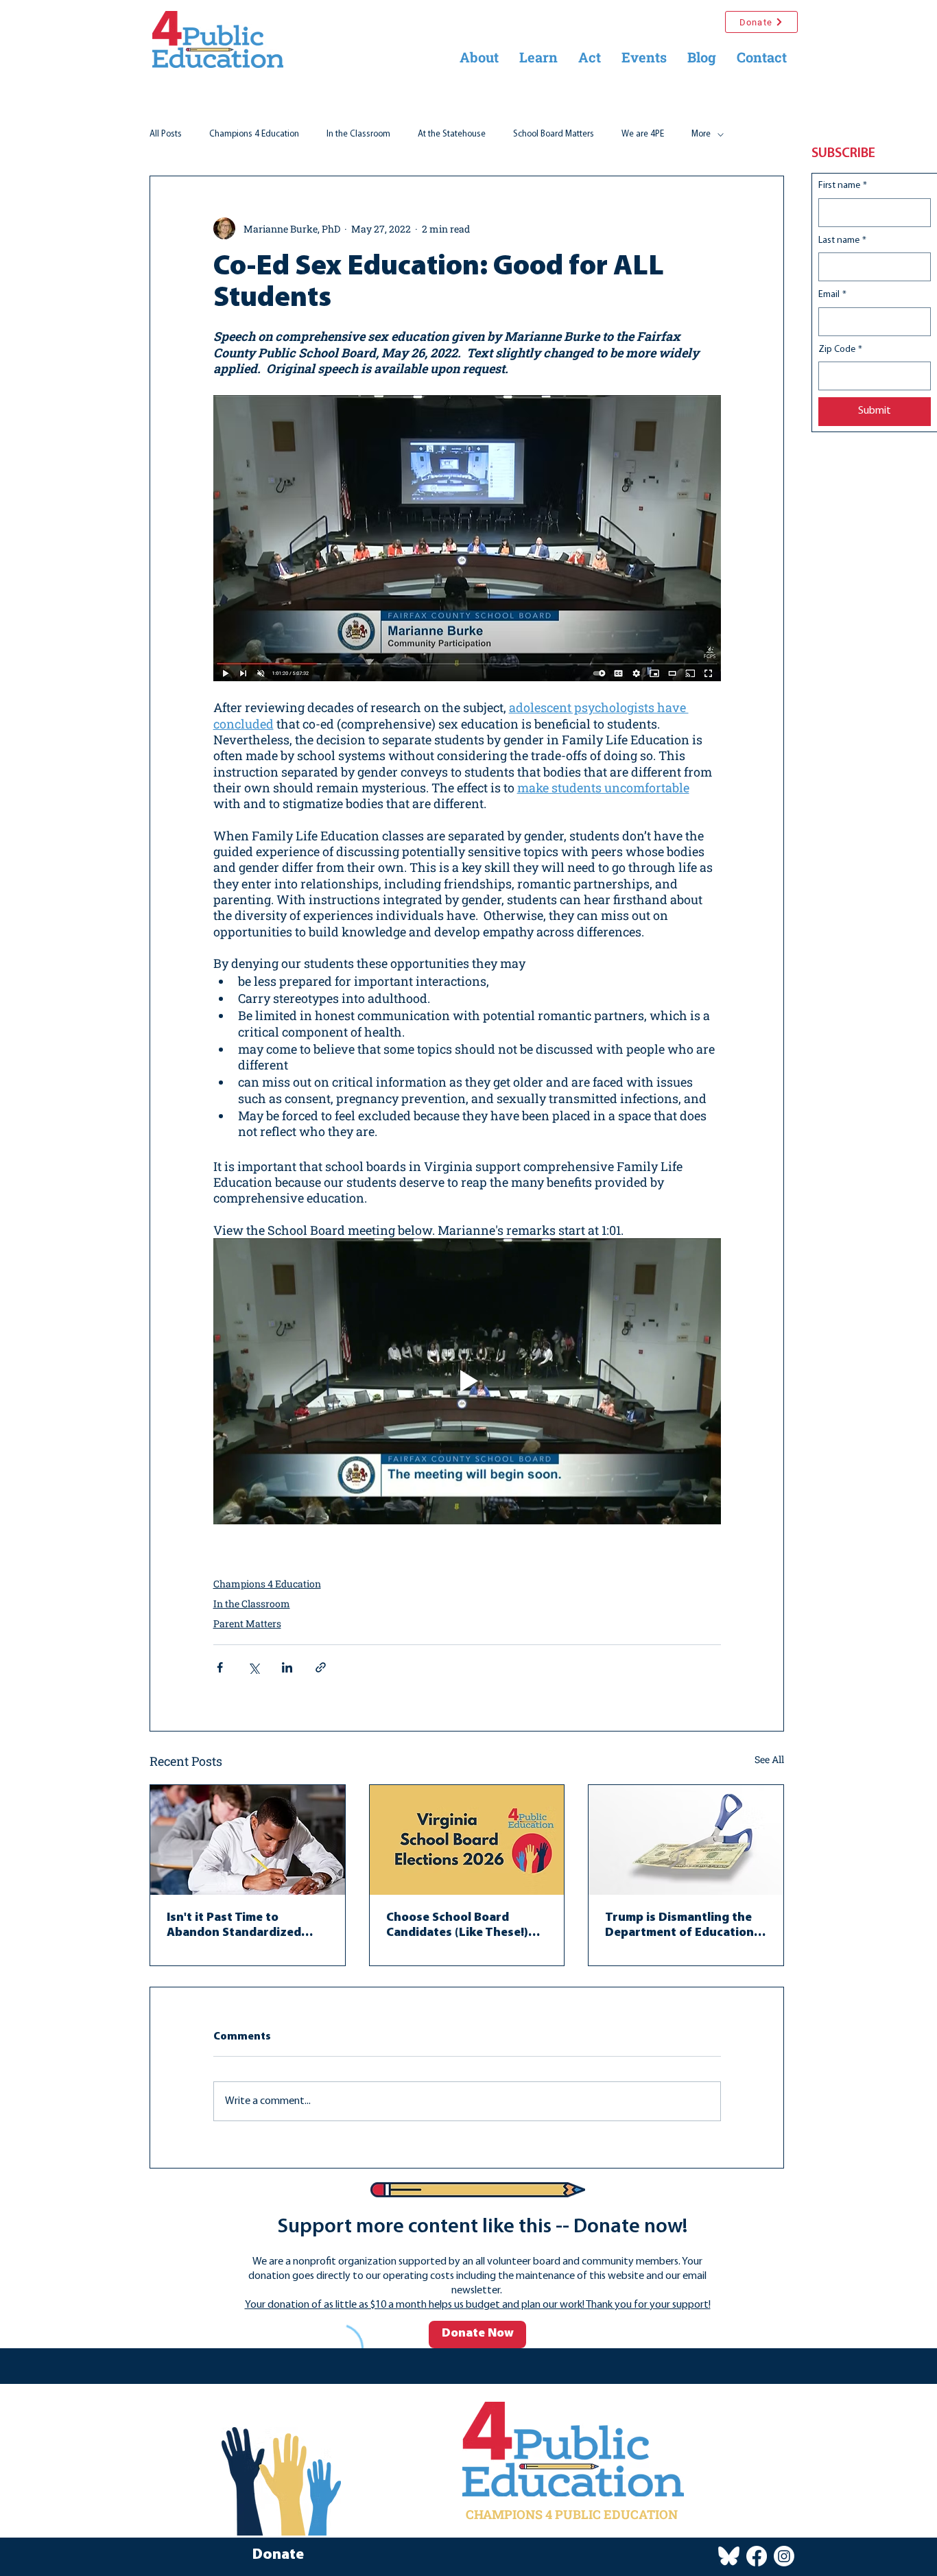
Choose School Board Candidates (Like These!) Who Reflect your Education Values (457, 1926)
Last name (842, 240)
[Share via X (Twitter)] (253, 1667)
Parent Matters (247, 1623)
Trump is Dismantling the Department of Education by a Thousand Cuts (679, 1926)
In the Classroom (358, 134)
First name (843, 186)
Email (832, 295)
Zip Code (840, 350)
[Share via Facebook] (220, 1667)
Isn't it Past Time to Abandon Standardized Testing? (234, 1926)
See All (769, 1759)
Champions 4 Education (254, 134)
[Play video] (467, 1381)
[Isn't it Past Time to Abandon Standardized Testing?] (248, 1840)
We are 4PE (643, 134)
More (701, 134)
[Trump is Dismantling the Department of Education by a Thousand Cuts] (686, 1840)
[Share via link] (321, 1667)
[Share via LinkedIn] (287, 1667)
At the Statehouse (452, 134)
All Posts (166, 134)
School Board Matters (554, 134)
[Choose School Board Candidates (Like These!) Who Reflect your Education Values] (467, 1840)
